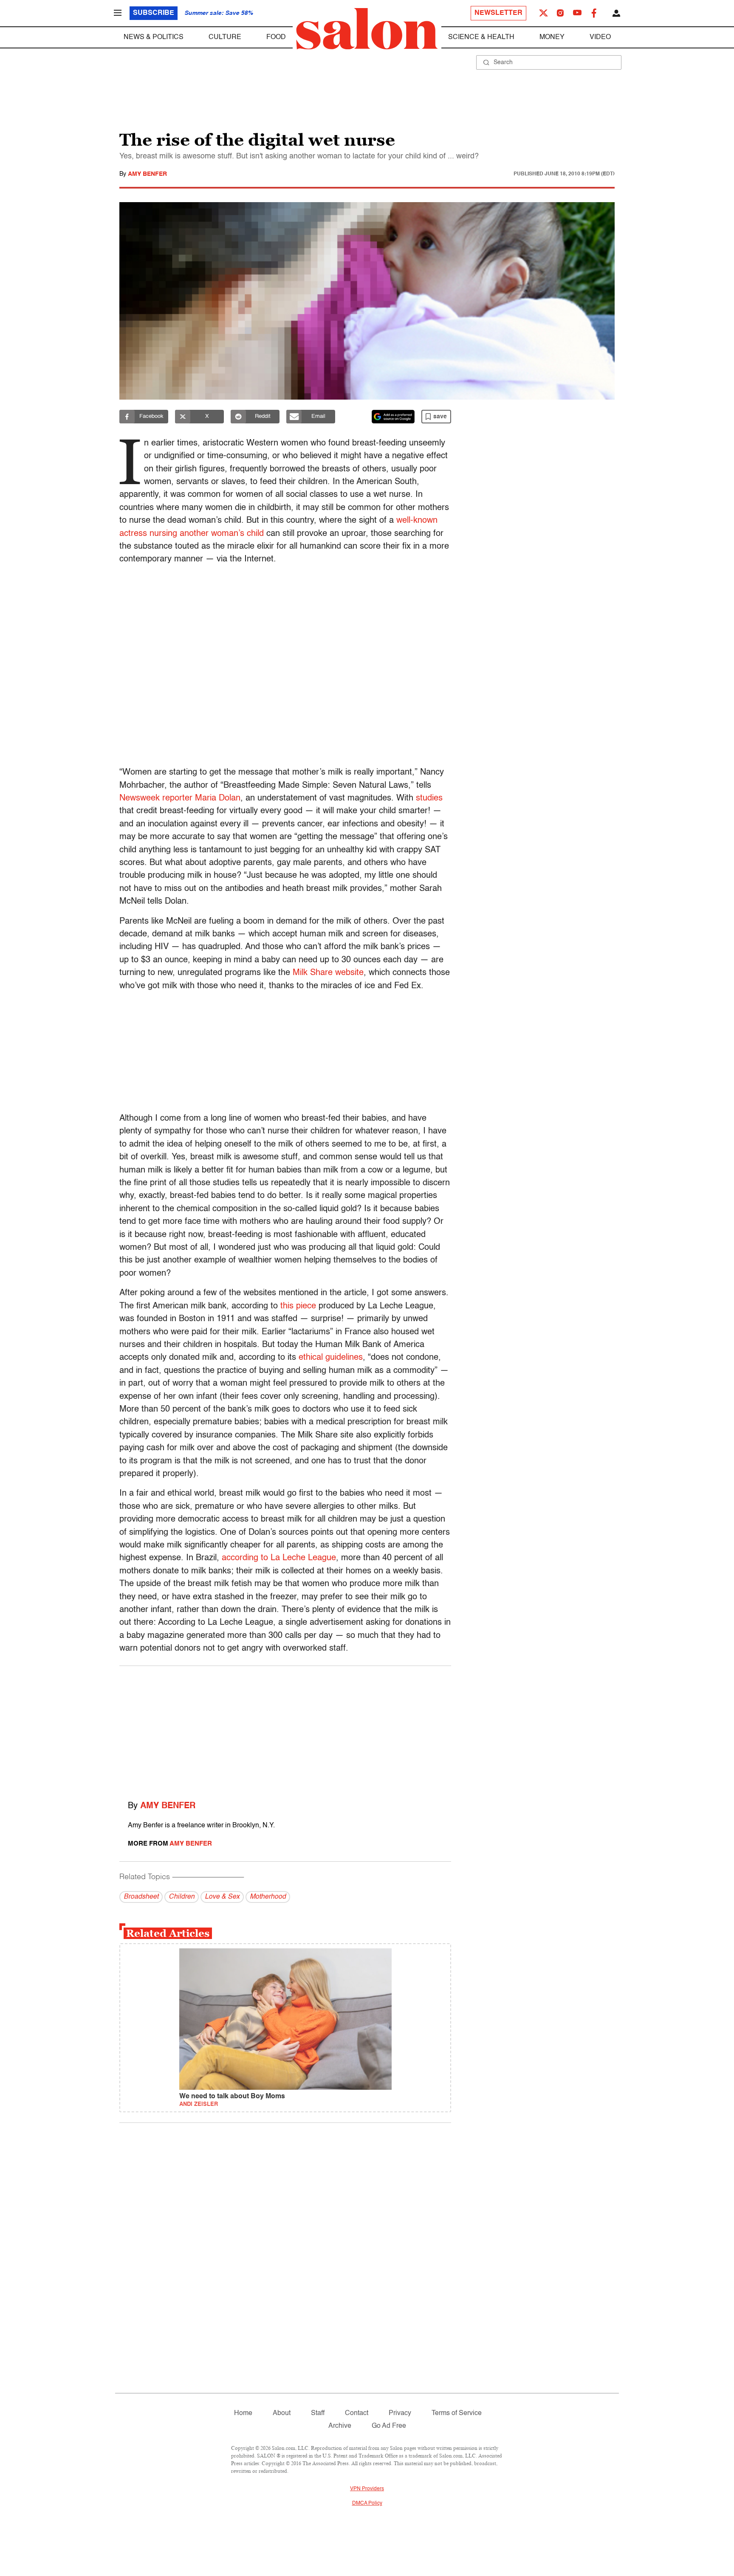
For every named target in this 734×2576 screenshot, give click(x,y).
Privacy (400, 2413)
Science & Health (481, 37)
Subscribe (154, 13)
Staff (318, 2413)
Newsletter (498, 13)
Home (243, 2413)
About (282, 2413)
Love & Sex (222, 1897)
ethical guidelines (331, 1358)
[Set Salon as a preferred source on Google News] (393, 417)
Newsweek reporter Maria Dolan (180, 798)
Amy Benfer (147, 174)
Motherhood (268, 1897)
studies (429, 798)
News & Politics (154, 37)
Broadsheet (141, 1897)
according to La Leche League (279, 1558)
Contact (357, 2413)
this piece (298, 1306)
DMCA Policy (367, 2503)
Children (182, 1897)
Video (600, 37)
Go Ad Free (389, 2426)
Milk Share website (328, 973)
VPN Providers (367, 2489)
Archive (340, 2426)
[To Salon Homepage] (367, 29)
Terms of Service (457, 2413)
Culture (225, 37)
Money (552, 37)
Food (276, 37)
